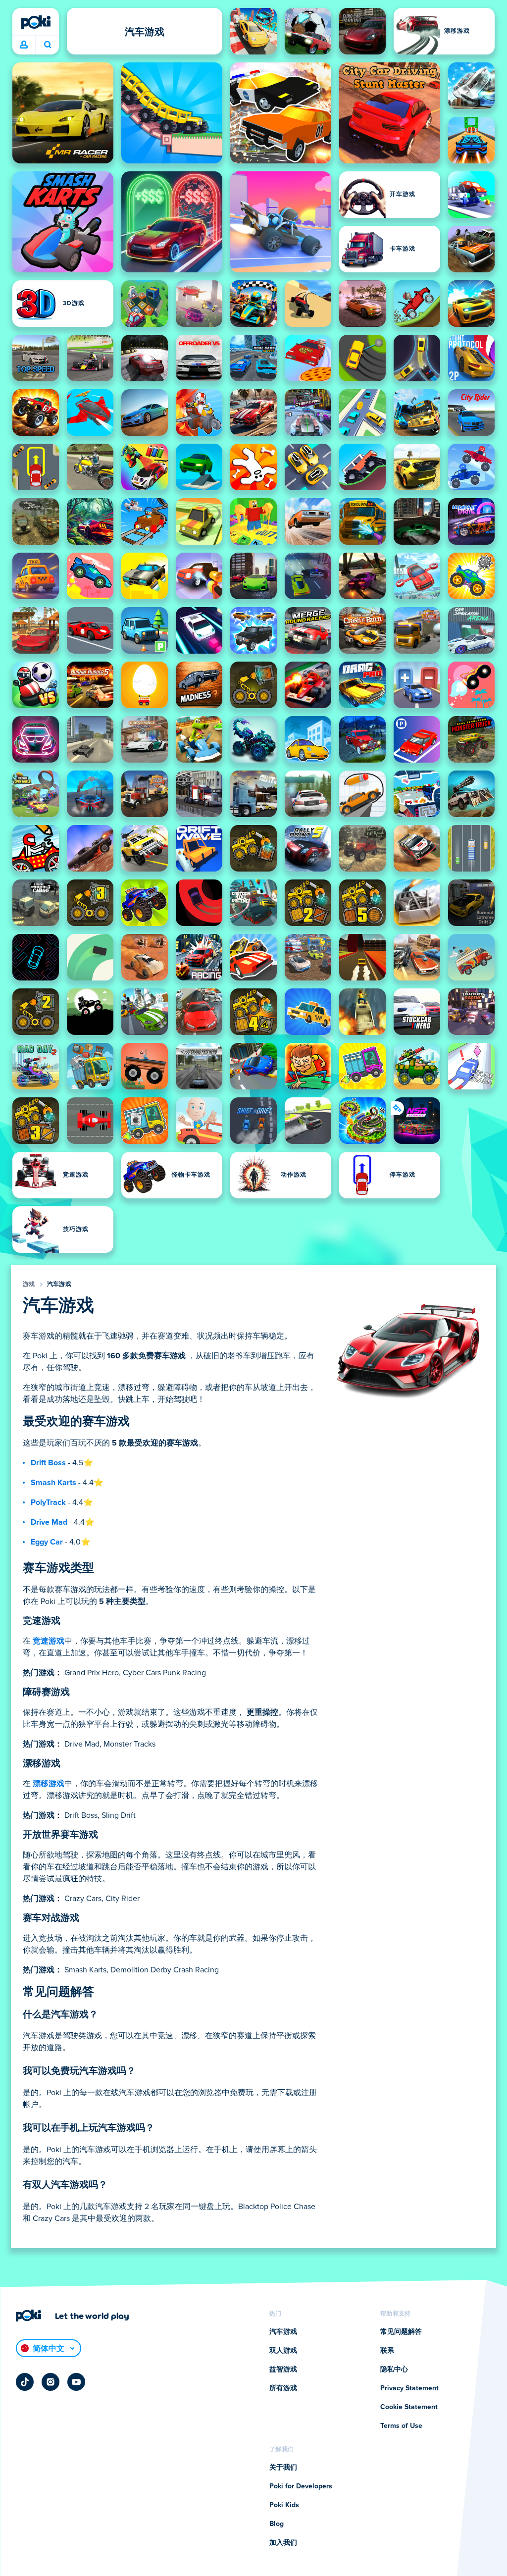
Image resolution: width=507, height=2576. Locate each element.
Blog (277, 2524)
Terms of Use (401, 2426)
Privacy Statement (409, 2388)
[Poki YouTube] (76, 2382)
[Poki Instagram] (51, 2382)
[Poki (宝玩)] (36, 22)
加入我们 (283, 2543)
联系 (387, 2351)
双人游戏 (283, 2351)
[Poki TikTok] (25, 2382)
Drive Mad (49, 1522)
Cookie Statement (409, 2407)
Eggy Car (47, 1542)
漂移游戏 (49, 1784)
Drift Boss (48, 1463)
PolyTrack (48, 1502)
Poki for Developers (301, 2486)
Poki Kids (284, 2505)
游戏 (29, 1285)
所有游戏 (283, 2388)
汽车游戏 (59, 1285)
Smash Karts (53, 1483)
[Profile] (24, 45)
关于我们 (283, 2468)
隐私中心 (394, 2370)
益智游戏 (283, 2370)
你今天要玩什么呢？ (47, 45)
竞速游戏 (49, 1641)
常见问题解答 (401, 2332)
